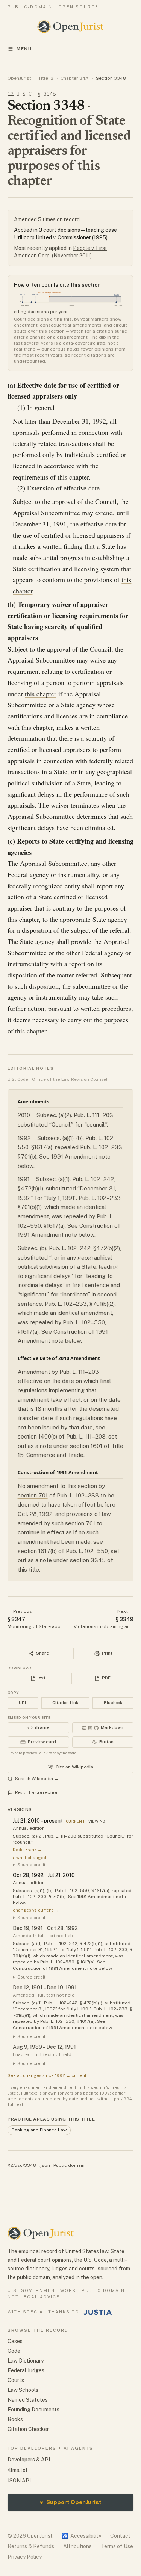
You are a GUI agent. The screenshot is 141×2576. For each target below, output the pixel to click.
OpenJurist (19, 78)
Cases (15, 2341)
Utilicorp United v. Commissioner (52, 237)
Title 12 (46, 78)
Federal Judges (26, 2370)
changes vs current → (36, 1910)
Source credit (31, 1865)
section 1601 (86, 1446)
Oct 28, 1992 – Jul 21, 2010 (44, 1875)
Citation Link (65, 1703)
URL (23, 1703)
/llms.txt (18, 2470)
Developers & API (29, 2460)
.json (45, 2165)
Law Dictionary (26, 2361)
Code (14, 2351)
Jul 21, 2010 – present (38, 1821)
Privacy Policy (25, 2557)
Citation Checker (28, 2429)
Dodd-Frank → (27, 1850)
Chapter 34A (75, 78)
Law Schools (23, 2390)
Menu (24, 49)
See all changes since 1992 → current (47, 2075)
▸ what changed (30, 1858)
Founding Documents (33, 2410)
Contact (120, 2536)
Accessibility (81, 2536)
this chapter (73, 477)
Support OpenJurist (71, 2502)
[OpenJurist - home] (70, 27)
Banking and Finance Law (39, 2130)
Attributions (77, 2546)
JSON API (19, 2481)
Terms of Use (117, 2546)
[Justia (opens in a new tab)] (98, 2312)
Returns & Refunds (31, 2546)
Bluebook (113, 1703)
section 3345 (88, 1560)
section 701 (33, 1495)
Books (15, 2419)
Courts (16, 2380)
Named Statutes (28, 2400)
